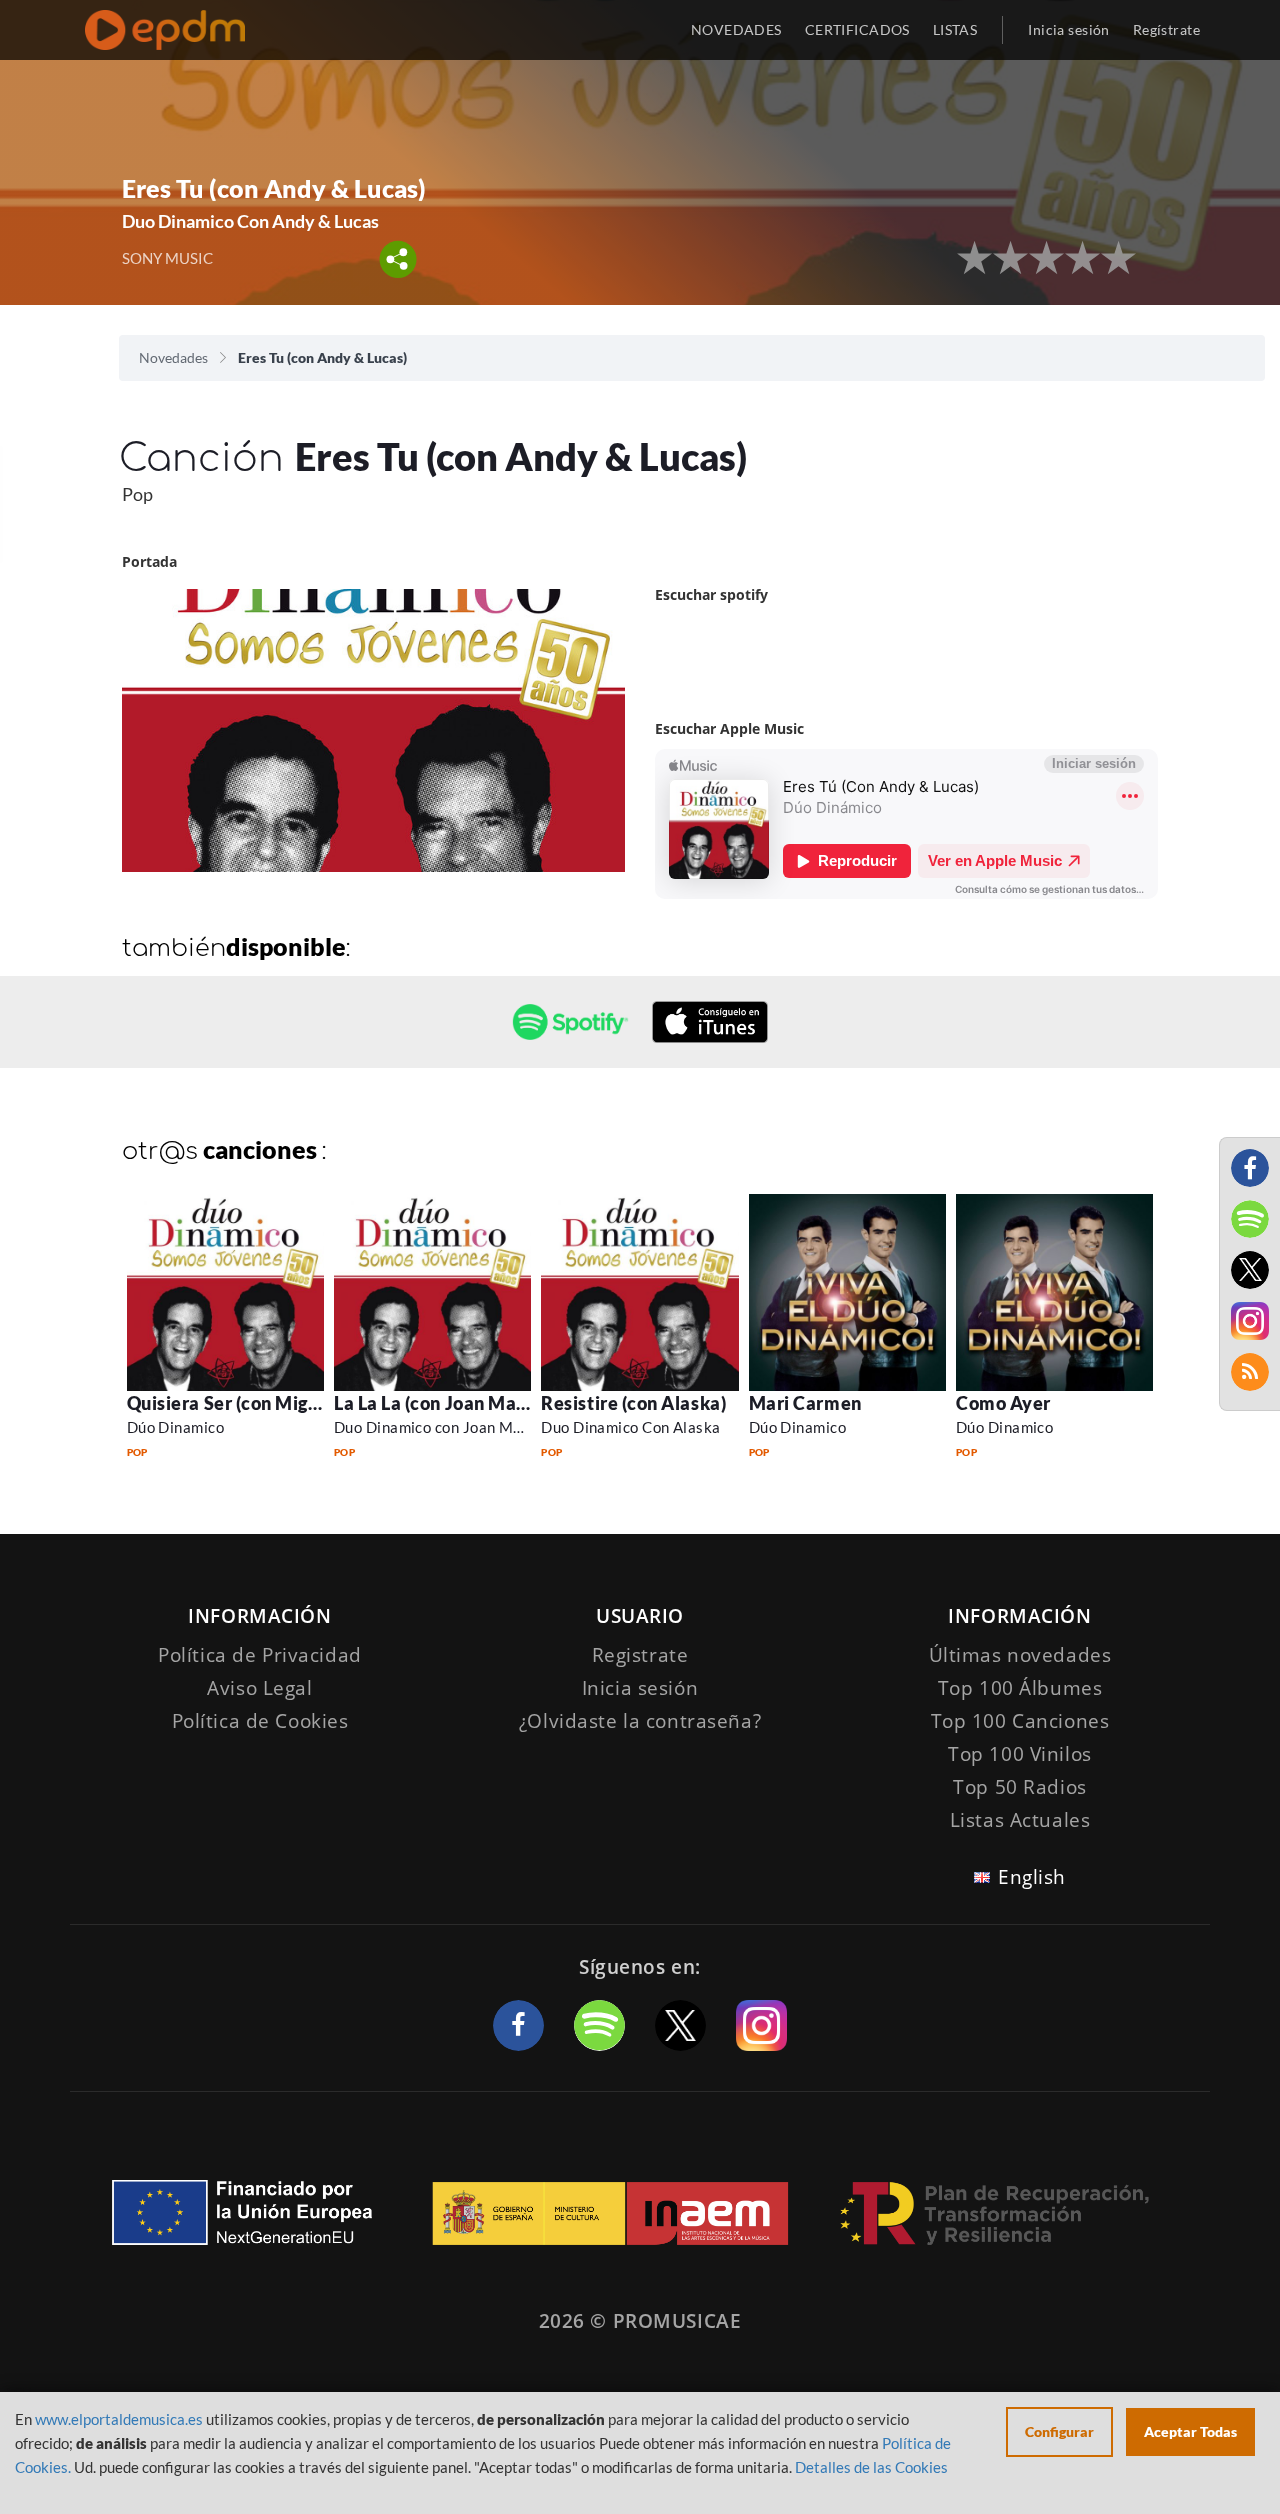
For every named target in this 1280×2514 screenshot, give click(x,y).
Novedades (173, 357)
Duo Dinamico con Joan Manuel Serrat (467, 1427)
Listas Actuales (1020, 1820)
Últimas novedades (1020, 1655)
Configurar (1059, 2431)
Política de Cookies (260, 1721)
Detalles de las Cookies (871, 2467)
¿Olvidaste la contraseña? (640, 1721)
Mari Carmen (805, 1403)
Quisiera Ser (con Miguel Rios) (254, 1403)
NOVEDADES (736, 29)
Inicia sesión (1068, 29)
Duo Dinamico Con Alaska (630, 1427)
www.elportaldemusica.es (119, 2419)
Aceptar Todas (1190, 2431)
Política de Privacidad (260, 1655)
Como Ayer (1003, 1403)
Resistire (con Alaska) (633, 1403)
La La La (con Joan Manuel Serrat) (475, 1403)
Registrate (640, 1655)
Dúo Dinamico (175, 1427)
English (1032, 1877)
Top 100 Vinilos (1020, 1754)
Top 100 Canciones (1020, 1721)
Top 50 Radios (1019, 1787)
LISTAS (955, 29)
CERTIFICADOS (857, 29)
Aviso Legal (259, 1688)
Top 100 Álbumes (1020, 1688)
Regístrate (1166, 29)
